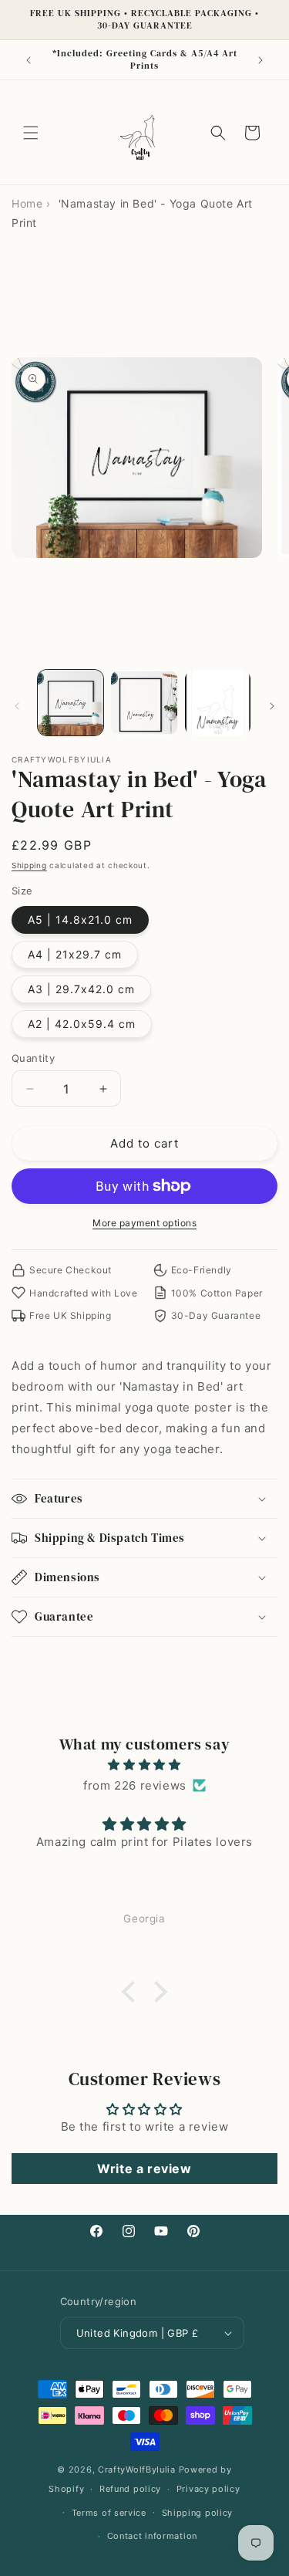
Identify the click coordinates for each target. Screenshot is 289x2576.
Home (27, 203)
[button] (31, 133)
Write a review (144, 2169)
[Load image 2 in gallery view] (144, 703)
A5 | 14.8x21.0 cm (80, 920)
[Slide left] (17, 706)
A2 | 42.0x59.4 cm (82, 1024)
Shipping (29, 865)
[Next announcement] (260, 60)
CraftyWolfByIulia (137, 2470)
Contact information (152, 2536)
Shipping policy (198, 2513)
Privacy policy (208, 2489)
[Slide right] (272, 706)
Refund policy (130, 2489)
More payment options (144, 1223)
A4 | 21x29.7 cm (75, 954)
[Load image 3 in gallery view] (218, 703)
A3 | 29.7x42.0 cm (81, 989)
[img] (144, 1765)
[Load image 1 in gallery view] (71, 703)
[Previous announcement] (29, 60)
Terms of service (109, 2513)
